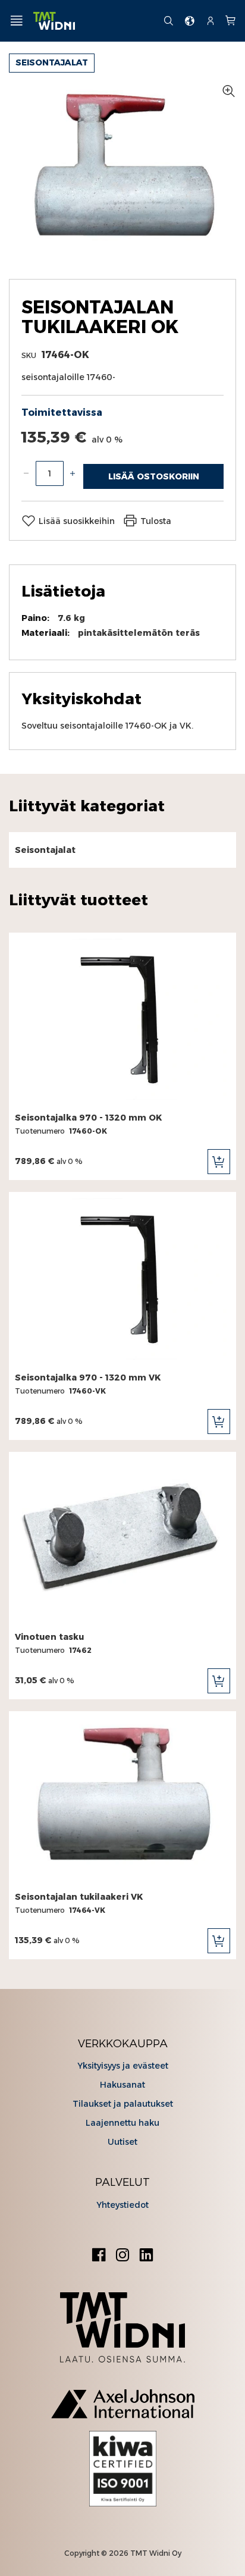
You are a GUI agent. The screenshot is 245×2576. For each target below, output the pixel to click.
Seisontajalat (52, 62)
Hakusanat (122, 2085)
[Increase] (73, 473)
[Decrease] (26, 473)
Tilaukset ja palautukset (123, 2104)
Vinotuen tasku (49, 1637)
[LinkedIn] (146, 2256)
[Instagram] (122, 2256)
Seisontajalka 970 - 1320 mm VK (88, 1378)
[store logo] (94, 21)
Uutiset (122, 2142)
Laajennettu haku (122, 2123)
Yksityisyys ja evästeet (123, 2066)
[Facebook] (99, 2256)
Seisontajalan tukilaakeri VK (79, 1897)
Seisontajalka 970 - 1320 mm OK (88, 1118)
